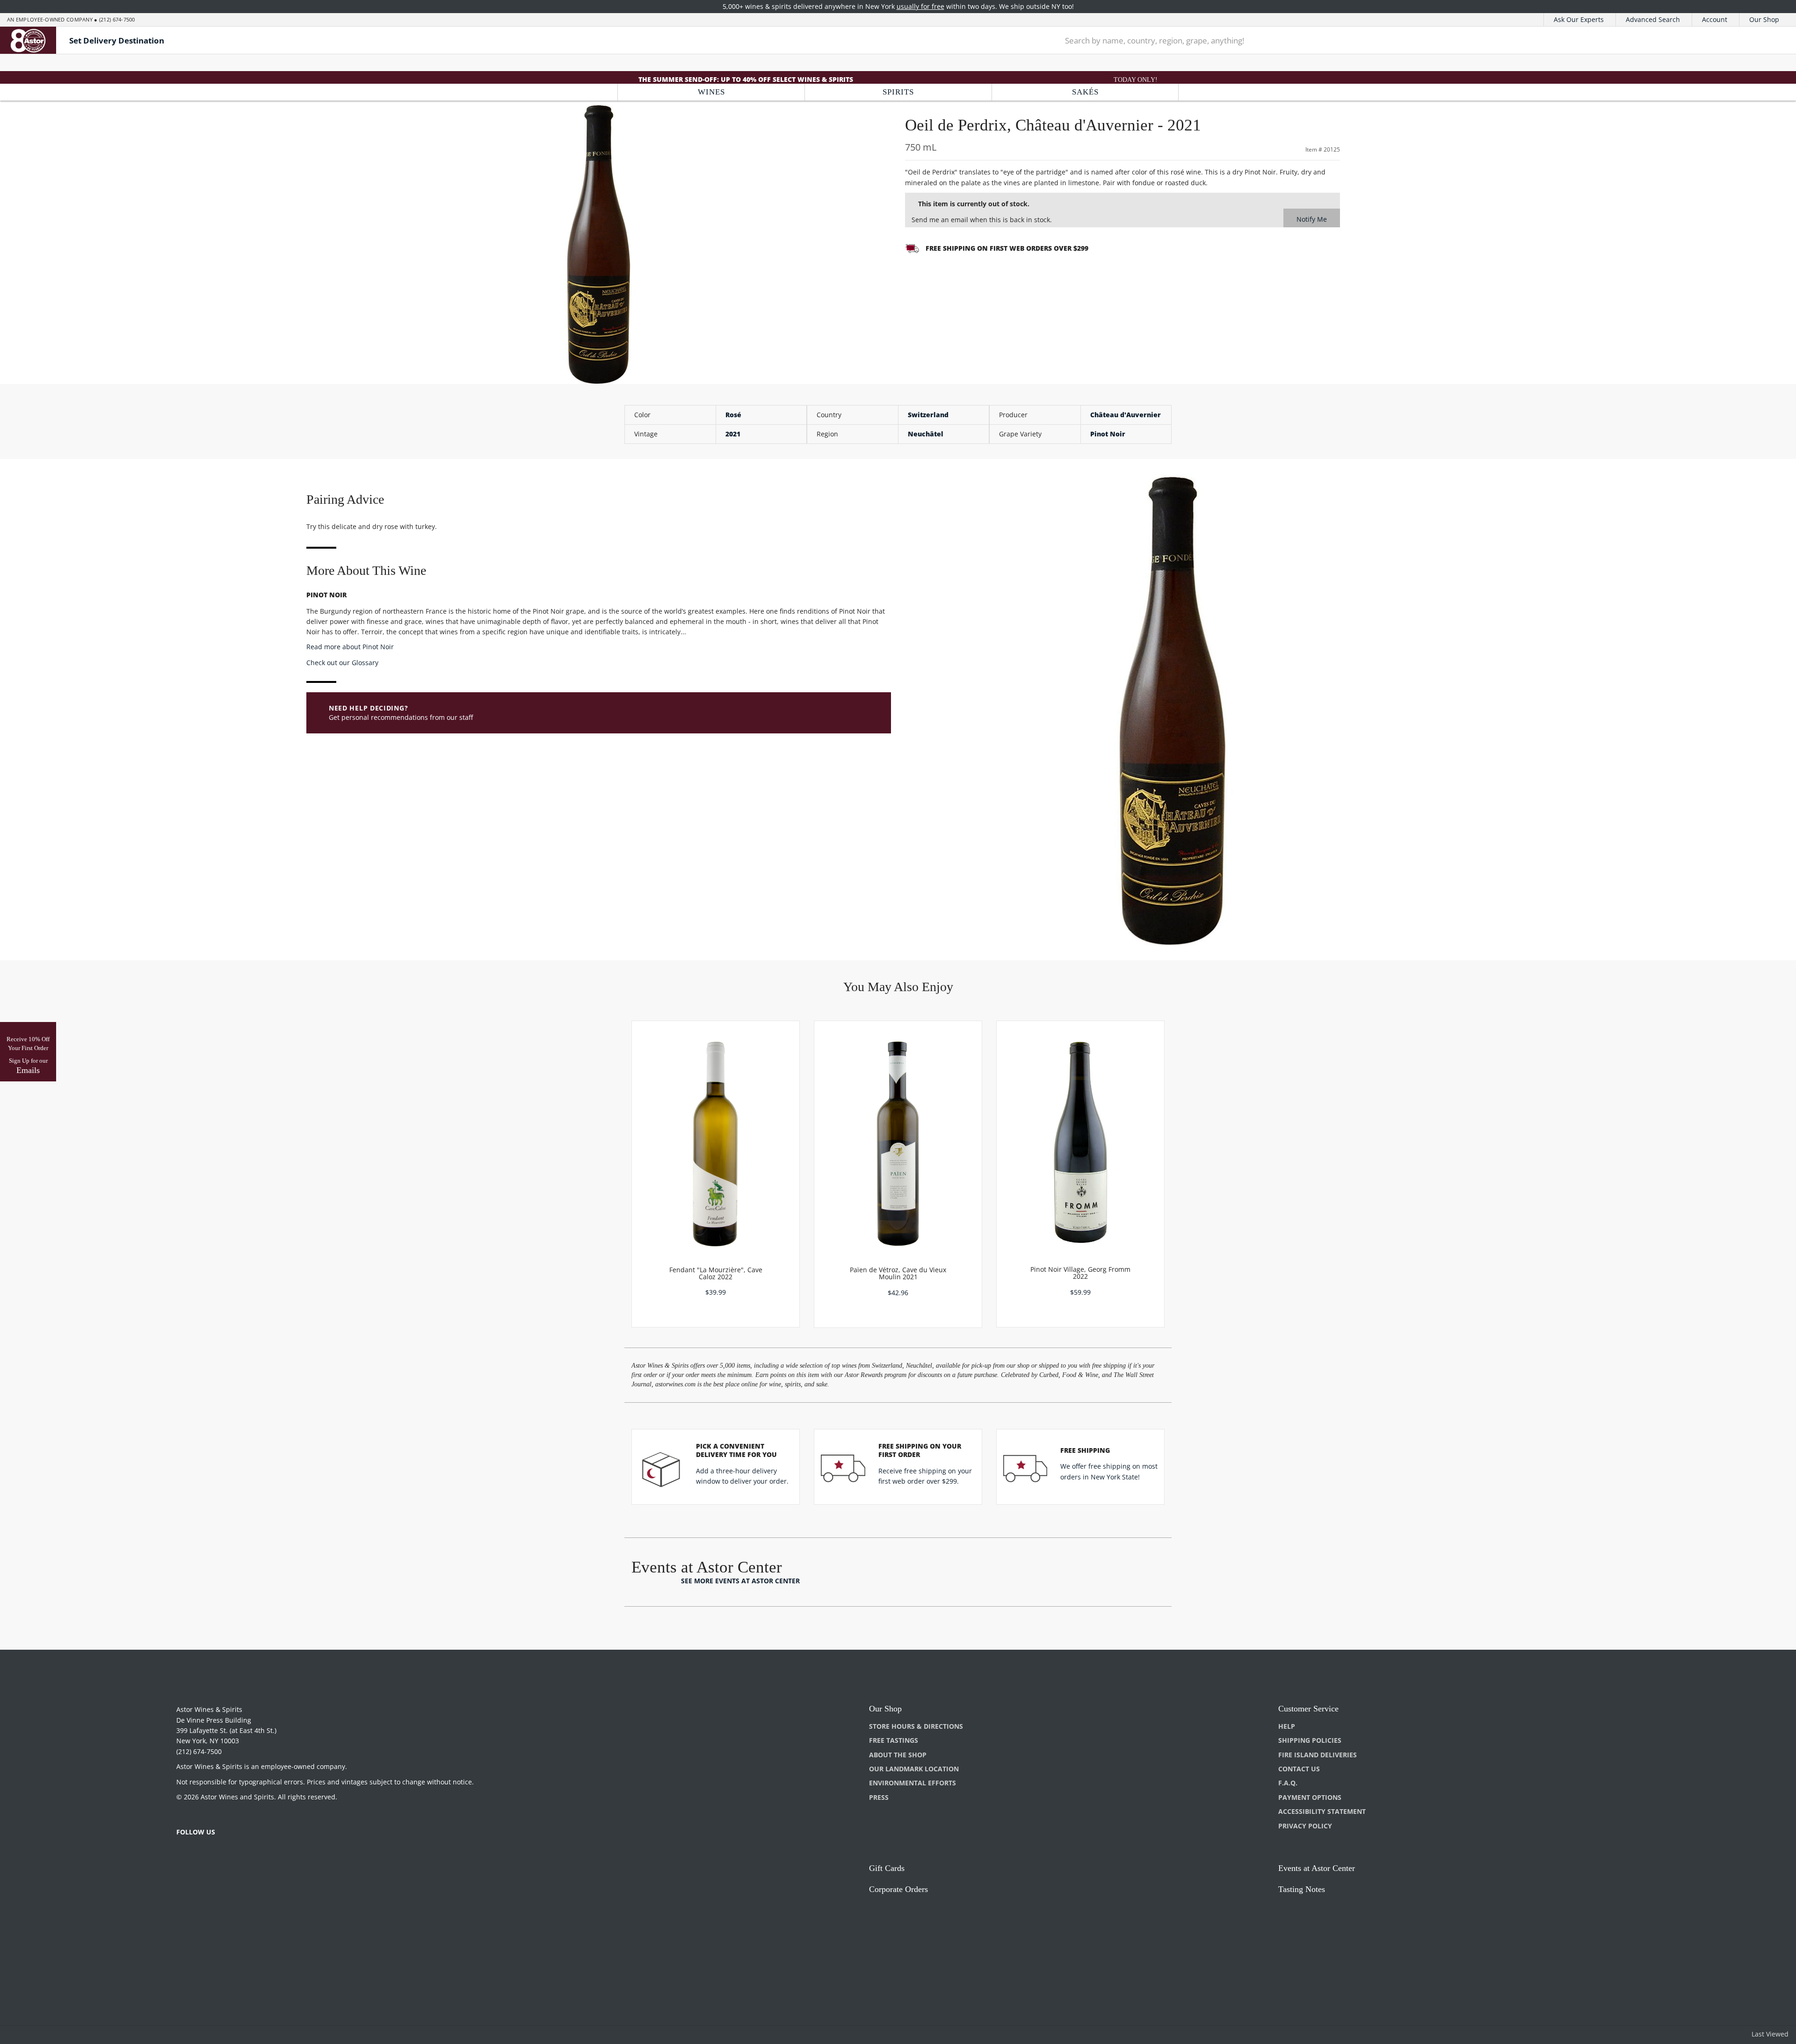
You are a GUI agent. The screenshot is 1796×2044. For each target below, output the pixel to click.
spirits (898, 92)
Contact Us (1299, 1769)
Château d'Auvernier (1126, 415)
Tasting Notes (1302, 1889)
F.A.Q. (1288, 1783)
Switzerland (928, 415)
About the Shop (898, 1755)
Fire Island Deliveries (1318, 1755)
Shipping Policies (1310, 1740)
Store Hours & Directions (916, 1726)
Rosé (733, 415)
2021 (733, 434)
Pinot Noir (1108, 434)
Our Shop (1764, 19)
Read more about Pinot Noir (350, 647)
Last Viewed (1770, 2034)
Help (1287, 1726)
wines (711, 92)
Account (1715, 19)
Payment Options (1310, 1797)
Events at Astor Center (1317, 1868)
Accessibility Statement (1322, 1811)
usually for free (920, 6)
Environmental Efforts (912, 1783)
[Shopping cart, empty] (1764, 40)
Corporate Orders (898, 1889)
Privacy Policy (1305, 1826)
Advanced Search (1653, 19)
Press (879, 1797)
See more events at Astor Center (740, 1581)
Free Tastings (894, 1740)
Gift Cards (887, 1868)
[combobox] (1388, 40)
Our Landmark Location (914, 1769)
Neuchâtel (926, 434)
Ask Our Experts (1579, 19)
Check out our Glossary (342, 663)
